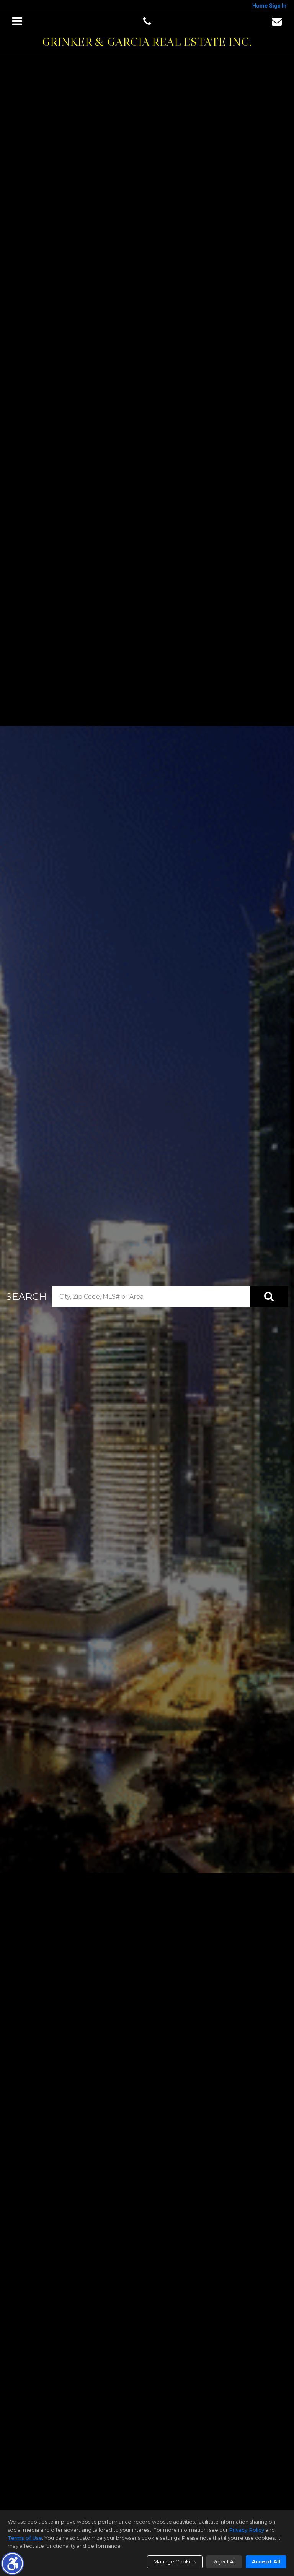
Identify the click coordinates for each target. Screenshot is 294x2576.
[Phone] (147, 21)
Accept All (266, 2561)
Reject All (224, 2561)
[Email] (277, 21)
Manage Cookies (175, 2561)
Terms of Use (25, 2538)
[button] (12, 2564)
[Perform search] (269, 1297)
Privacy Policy (247, 2530)
